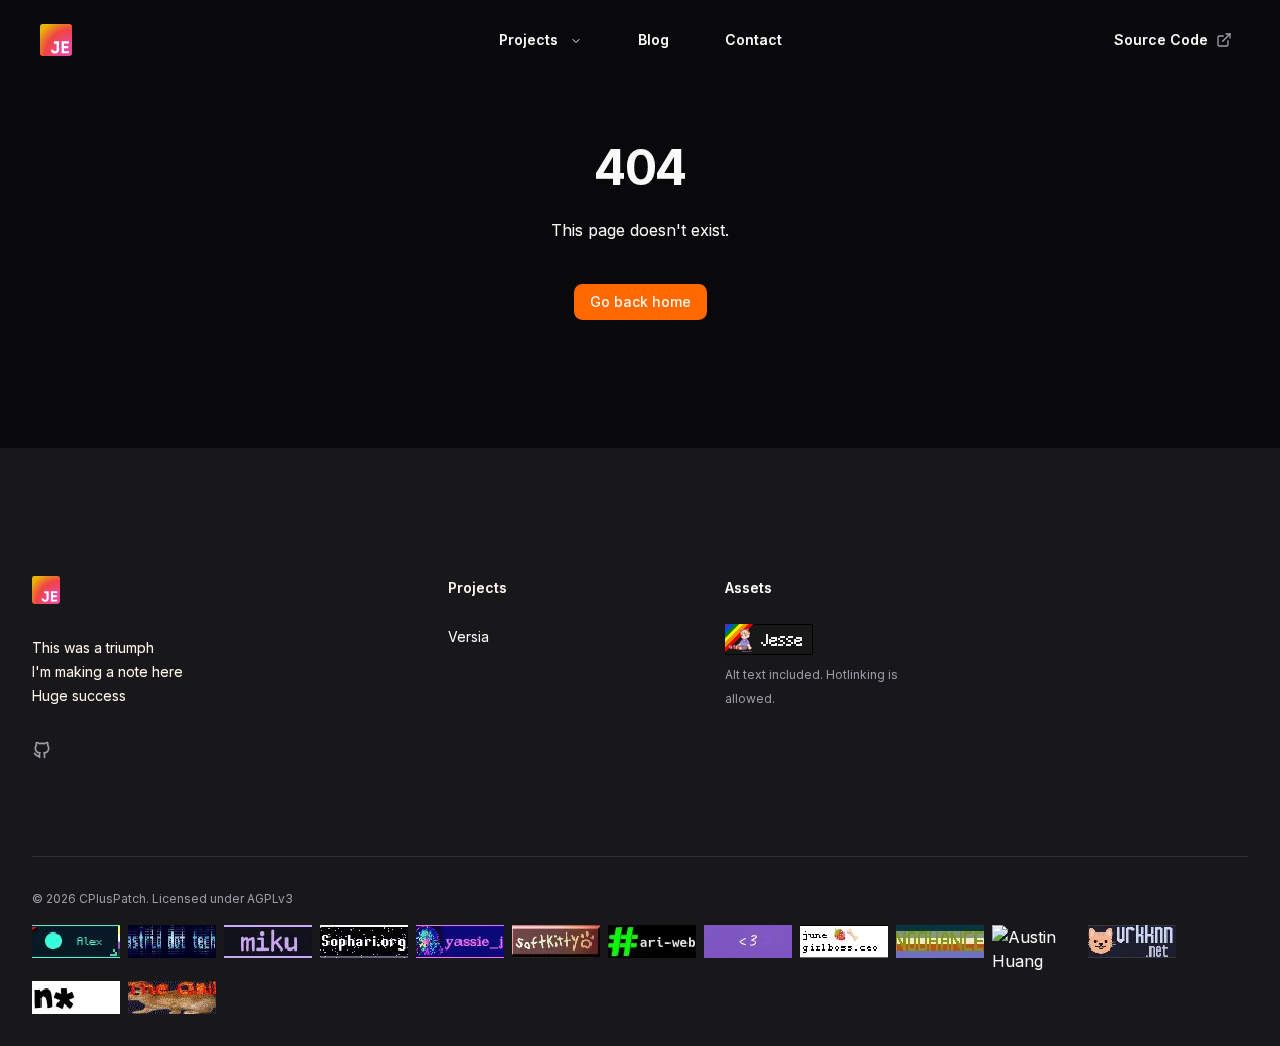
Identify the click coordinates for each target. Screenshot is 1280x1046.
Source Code (1161, 39)
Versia (468, 636)
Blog (653, 39)
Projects (528, 39)
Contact (753, 39)
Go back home (640, 301)
